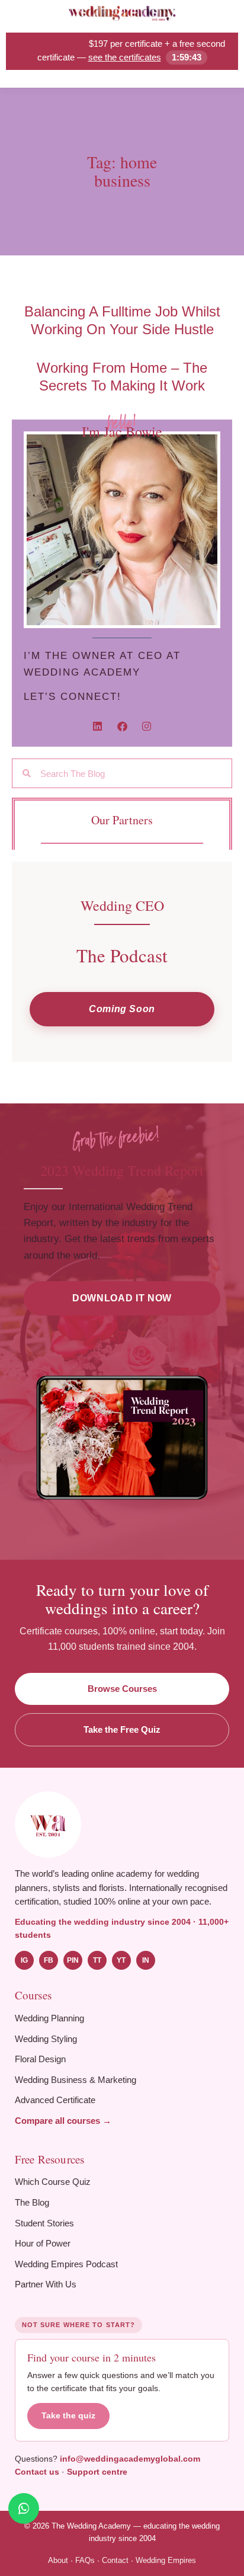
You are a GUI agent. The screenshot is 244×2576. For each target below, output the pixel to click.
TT (97, 1960)
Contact (115, 2560)
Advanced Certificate (55, 2100)
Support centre (97, 2472)
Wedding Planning (49, 2018)
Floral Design (40, 2059)
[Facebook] (122, 726)
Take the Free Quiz (122, 1729)
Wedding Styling (46, 2039)
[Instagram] (147, 726)
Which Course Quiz (53, 2182)
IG (24, 1960)
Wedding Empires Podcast (66, 2264)
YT (121, 1960)
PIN (73, 1960)
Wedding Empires (166, 2560)
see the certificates (125, 57)
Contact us (37, 2472)
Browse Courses (122, 1689)
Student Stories (44, 2223)
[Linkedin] (97, 726)
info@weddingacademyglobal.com (130, 2459)
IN (146, 1960)
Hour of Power (43, 2243)
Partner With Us (46, 2284)
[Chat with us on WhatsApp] (24, 2508)
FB (49, 1960)
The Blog (32, 2202)
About (58, 2560)
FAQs (85, 2560)
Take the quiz (68, 2416)
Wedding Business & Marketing (76, 2080)
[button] (122, 1009)
